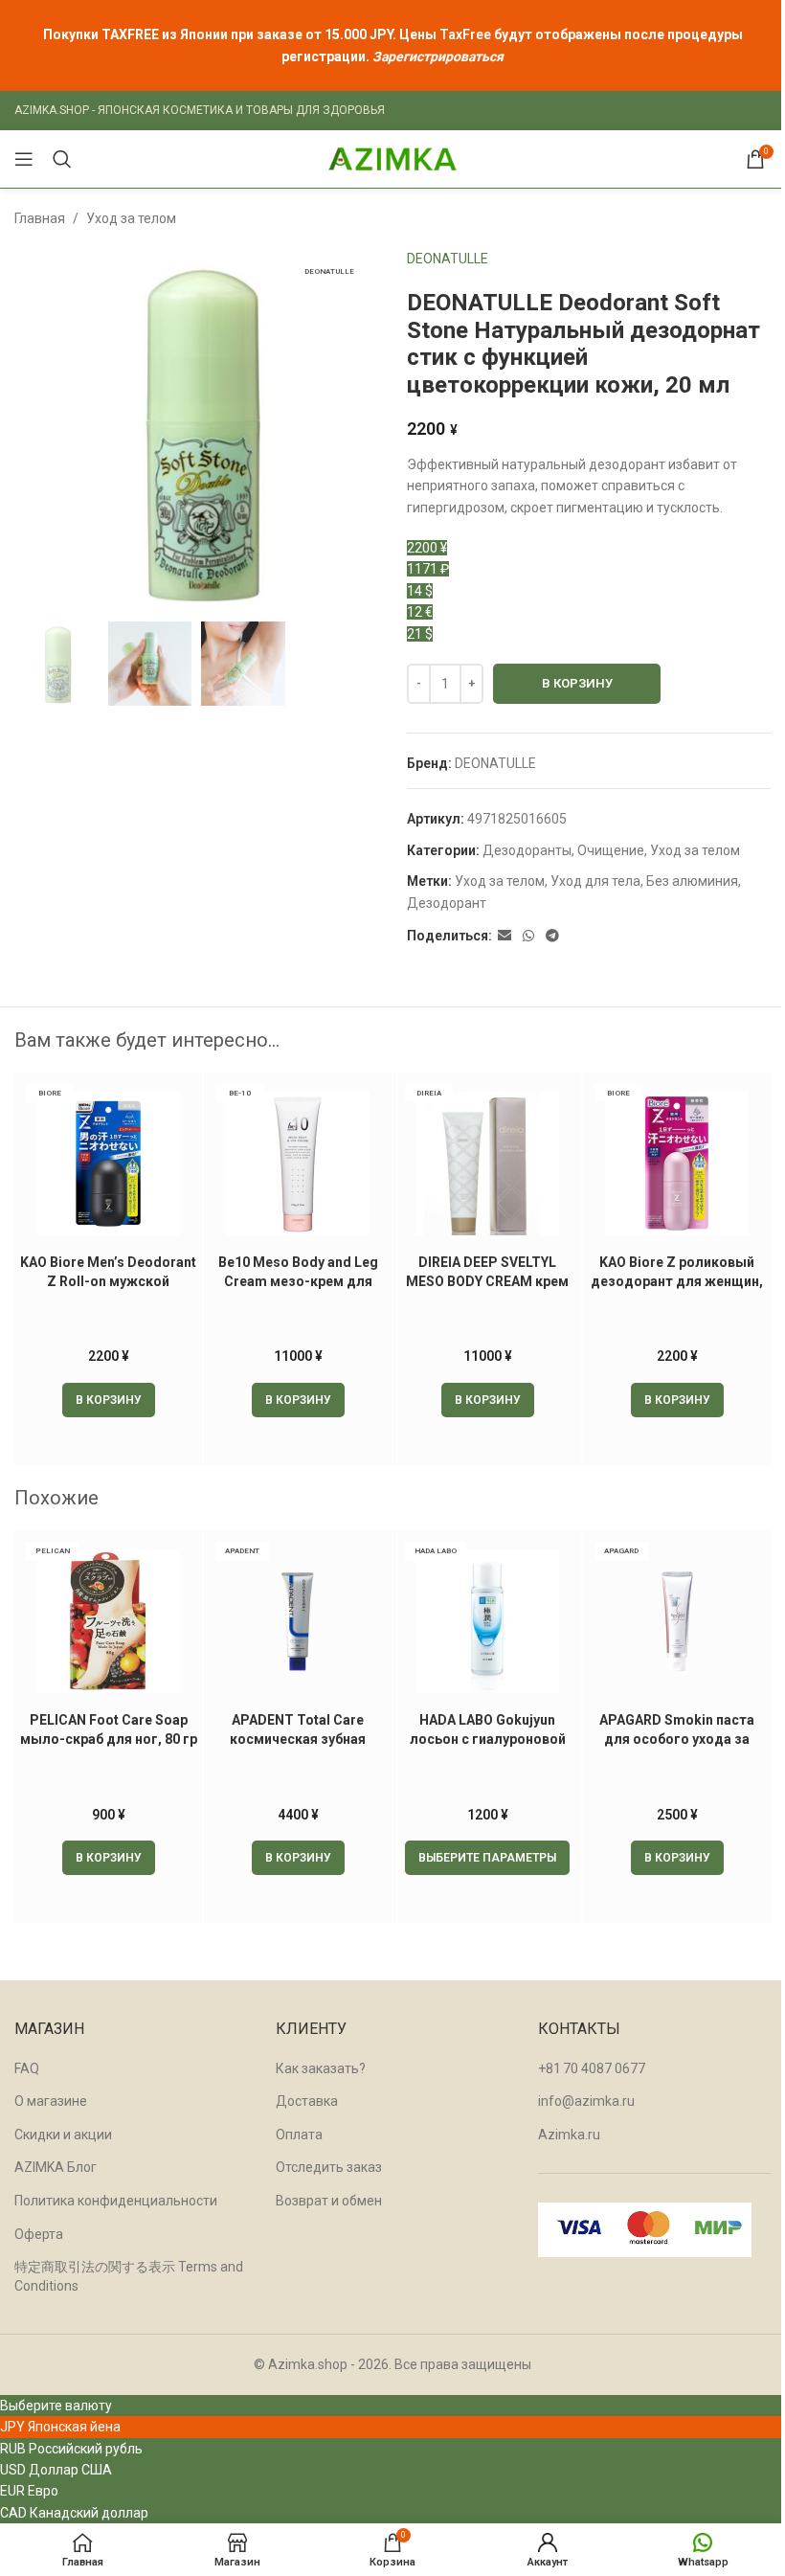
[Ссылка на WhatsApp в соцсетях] (528, 936)
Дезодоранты (527, 850)
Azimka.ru (569, 2135)
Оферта (39, 2234)
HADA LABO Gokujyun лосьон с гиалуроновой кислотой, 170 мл (488, 1739)
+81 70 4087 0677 (592, 2068)
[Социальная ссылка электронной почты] (505, 936)
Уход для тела (595, 881)
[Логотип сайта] (392, 158)
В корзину (577, 683)
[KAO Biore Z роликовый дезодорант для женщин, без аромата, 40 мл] (677, 1164)
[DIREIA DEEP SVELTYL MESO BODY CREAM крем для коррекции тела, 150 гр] (487, 1164)
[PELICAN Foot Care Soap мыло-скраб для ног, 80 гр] (108, 1621)
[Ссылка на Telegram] (552, 936)
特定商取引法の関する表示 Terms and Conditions (129, 2276)
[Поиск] (62, 159)
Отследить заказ (329, 2167)
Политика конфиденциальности (116, 2201)
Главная (40, 218)
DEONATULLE (448, 259)
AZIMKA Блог (56, 2167)
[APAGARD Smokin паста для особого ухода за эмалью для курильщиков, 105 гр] (677, 1621)
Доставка (307, 2101)
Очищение (611, 850)
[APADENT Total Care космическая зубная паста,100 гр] (298, 1621)
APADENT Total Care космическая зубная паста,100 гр (298, 1739)
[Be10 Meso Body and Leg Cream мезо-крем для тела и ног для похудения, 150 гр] (298, 1164)
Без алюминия (692, 881)
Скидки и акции (63, 2135)
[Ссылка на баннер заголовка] (392, 45)
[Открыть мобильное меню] (24, 159)
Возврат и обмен (329, 2201)
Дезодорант (447, 903)
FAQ (27, 2068)
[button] (109, 1400)
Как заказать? (321, 2068)
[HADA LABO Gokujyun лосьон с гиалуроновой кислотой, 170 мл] (487, 1621)
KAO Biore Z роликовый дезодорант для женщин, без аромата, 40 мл (677, 1281)
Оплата (299, 2135)
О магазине (51, 2101)
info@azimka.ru (586, 2101)
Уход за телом (131, 218)
